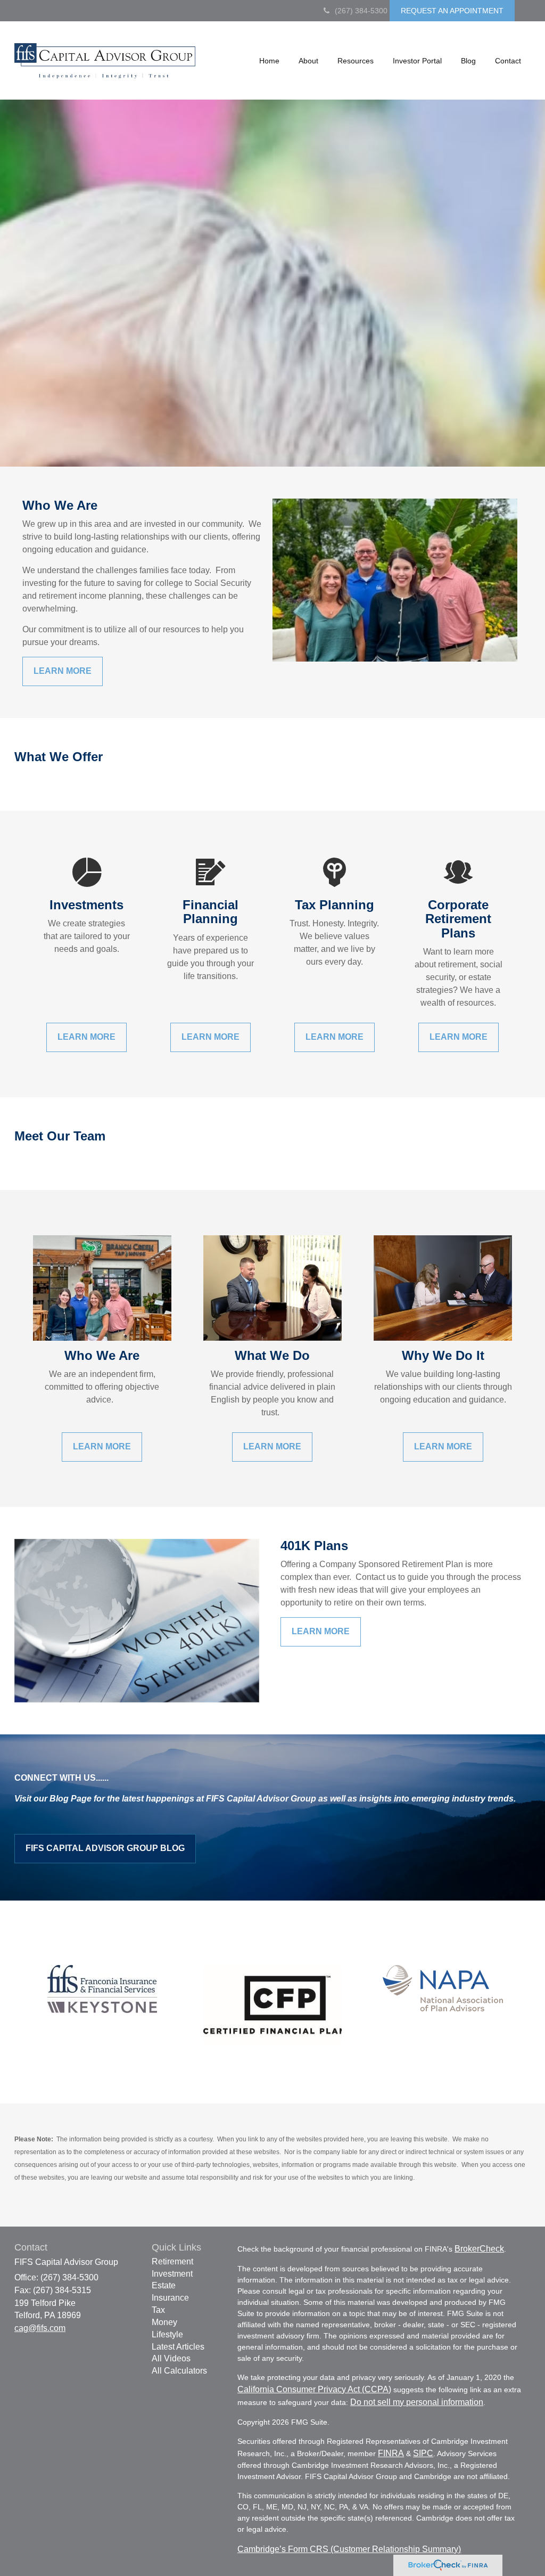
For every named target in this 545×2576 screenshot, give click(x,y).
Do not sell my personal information (417, 2402)
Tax (158, 2310)
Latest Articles (178, 2347)
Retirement (172, 2261)
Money (164, 2322)
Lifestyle (167, 2334)
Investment (172, 2274)
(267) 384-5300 (361, 11)
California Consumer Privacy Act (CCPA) (314, 2389)
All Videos (171, 2358)
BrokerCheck (479, 2249)
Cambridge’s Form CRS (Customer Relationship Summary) (349, 2549)
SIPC (423, 2453)
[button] (308, 61)
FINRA (391, 2453)
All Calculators (179, 2371)
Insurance (170, 2298)
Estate (164, 2285)
